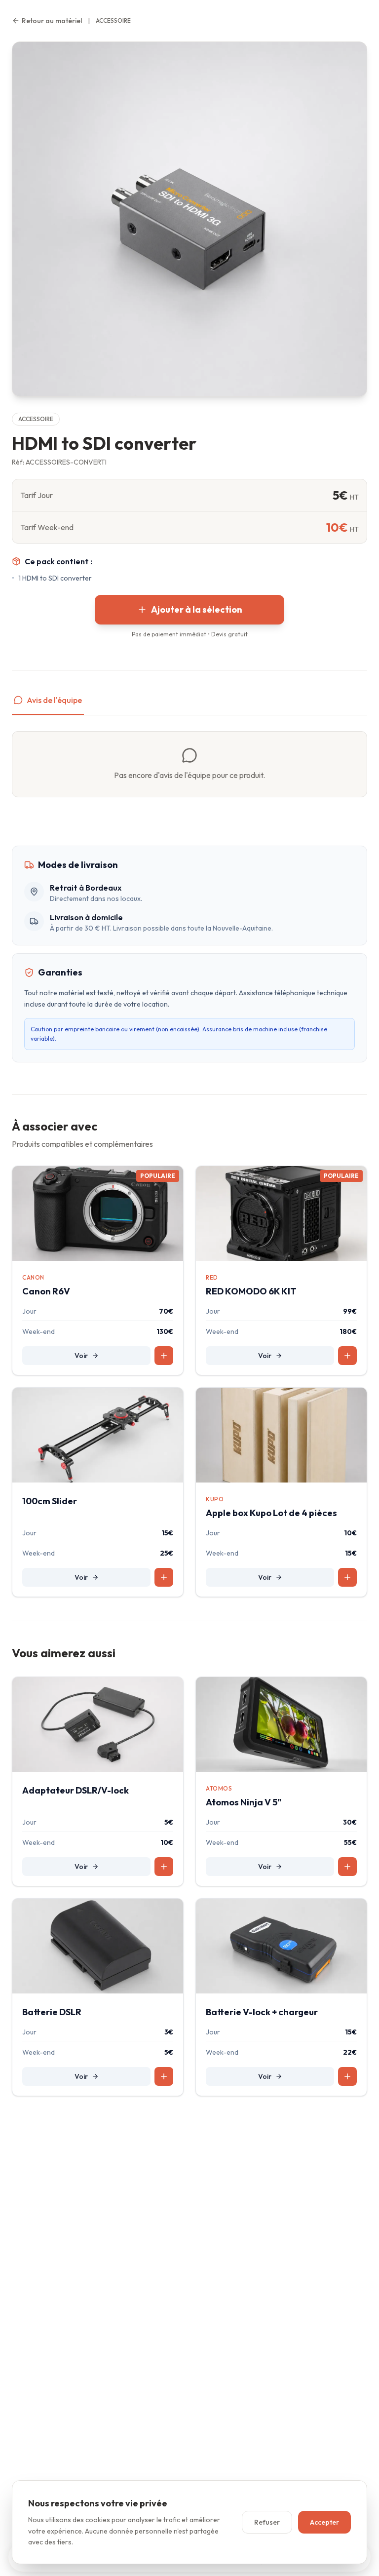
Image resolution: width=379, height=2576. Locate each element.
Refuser (267, 2522)
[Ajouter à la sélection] (164, 1356)
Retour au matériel (52, 21)
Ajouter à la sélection (197, 609)
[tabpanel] (189, 764)
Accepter (324, 2522)
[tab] (48, 704)
